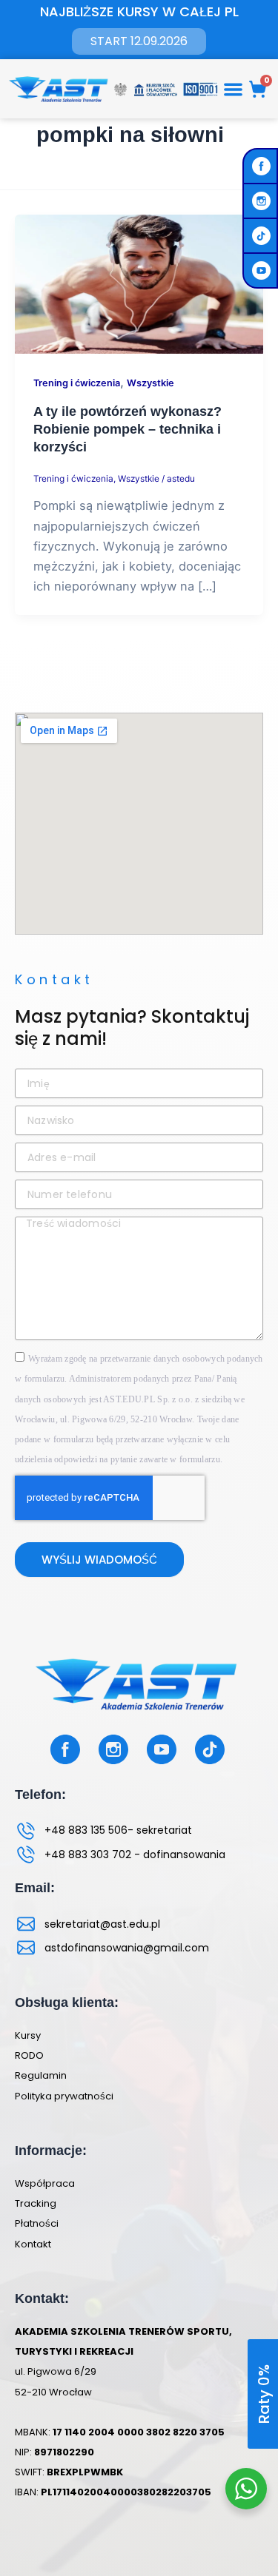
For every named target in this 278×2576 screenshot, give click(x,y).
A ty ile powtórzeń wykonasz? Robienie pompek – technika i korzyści (128, 428)
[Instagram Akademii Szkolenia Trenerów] (263, 201)
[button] (233, 89)
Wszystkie (150, 383)
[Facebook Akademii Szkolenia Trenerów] (263, 166)
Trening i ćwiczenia (77, 383)
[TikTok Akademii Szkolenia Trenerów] (263, 236)
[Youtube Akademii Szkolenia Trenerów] (263, 270)
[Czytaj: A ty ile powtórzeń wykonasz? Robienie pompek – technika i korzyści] (139, 283)
